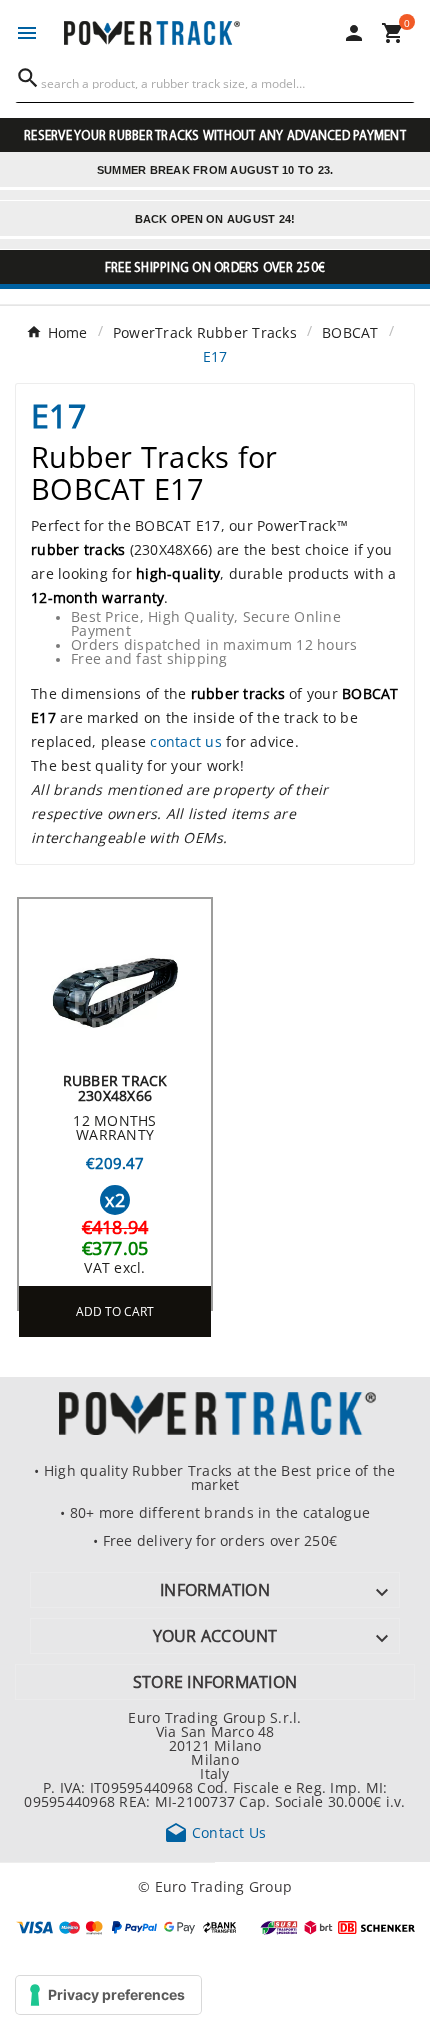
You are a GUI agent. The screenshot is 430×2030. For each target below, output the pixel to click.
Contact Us (215, 1832)
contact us (186, 741)
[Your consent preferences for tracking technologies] (108, 1995)
